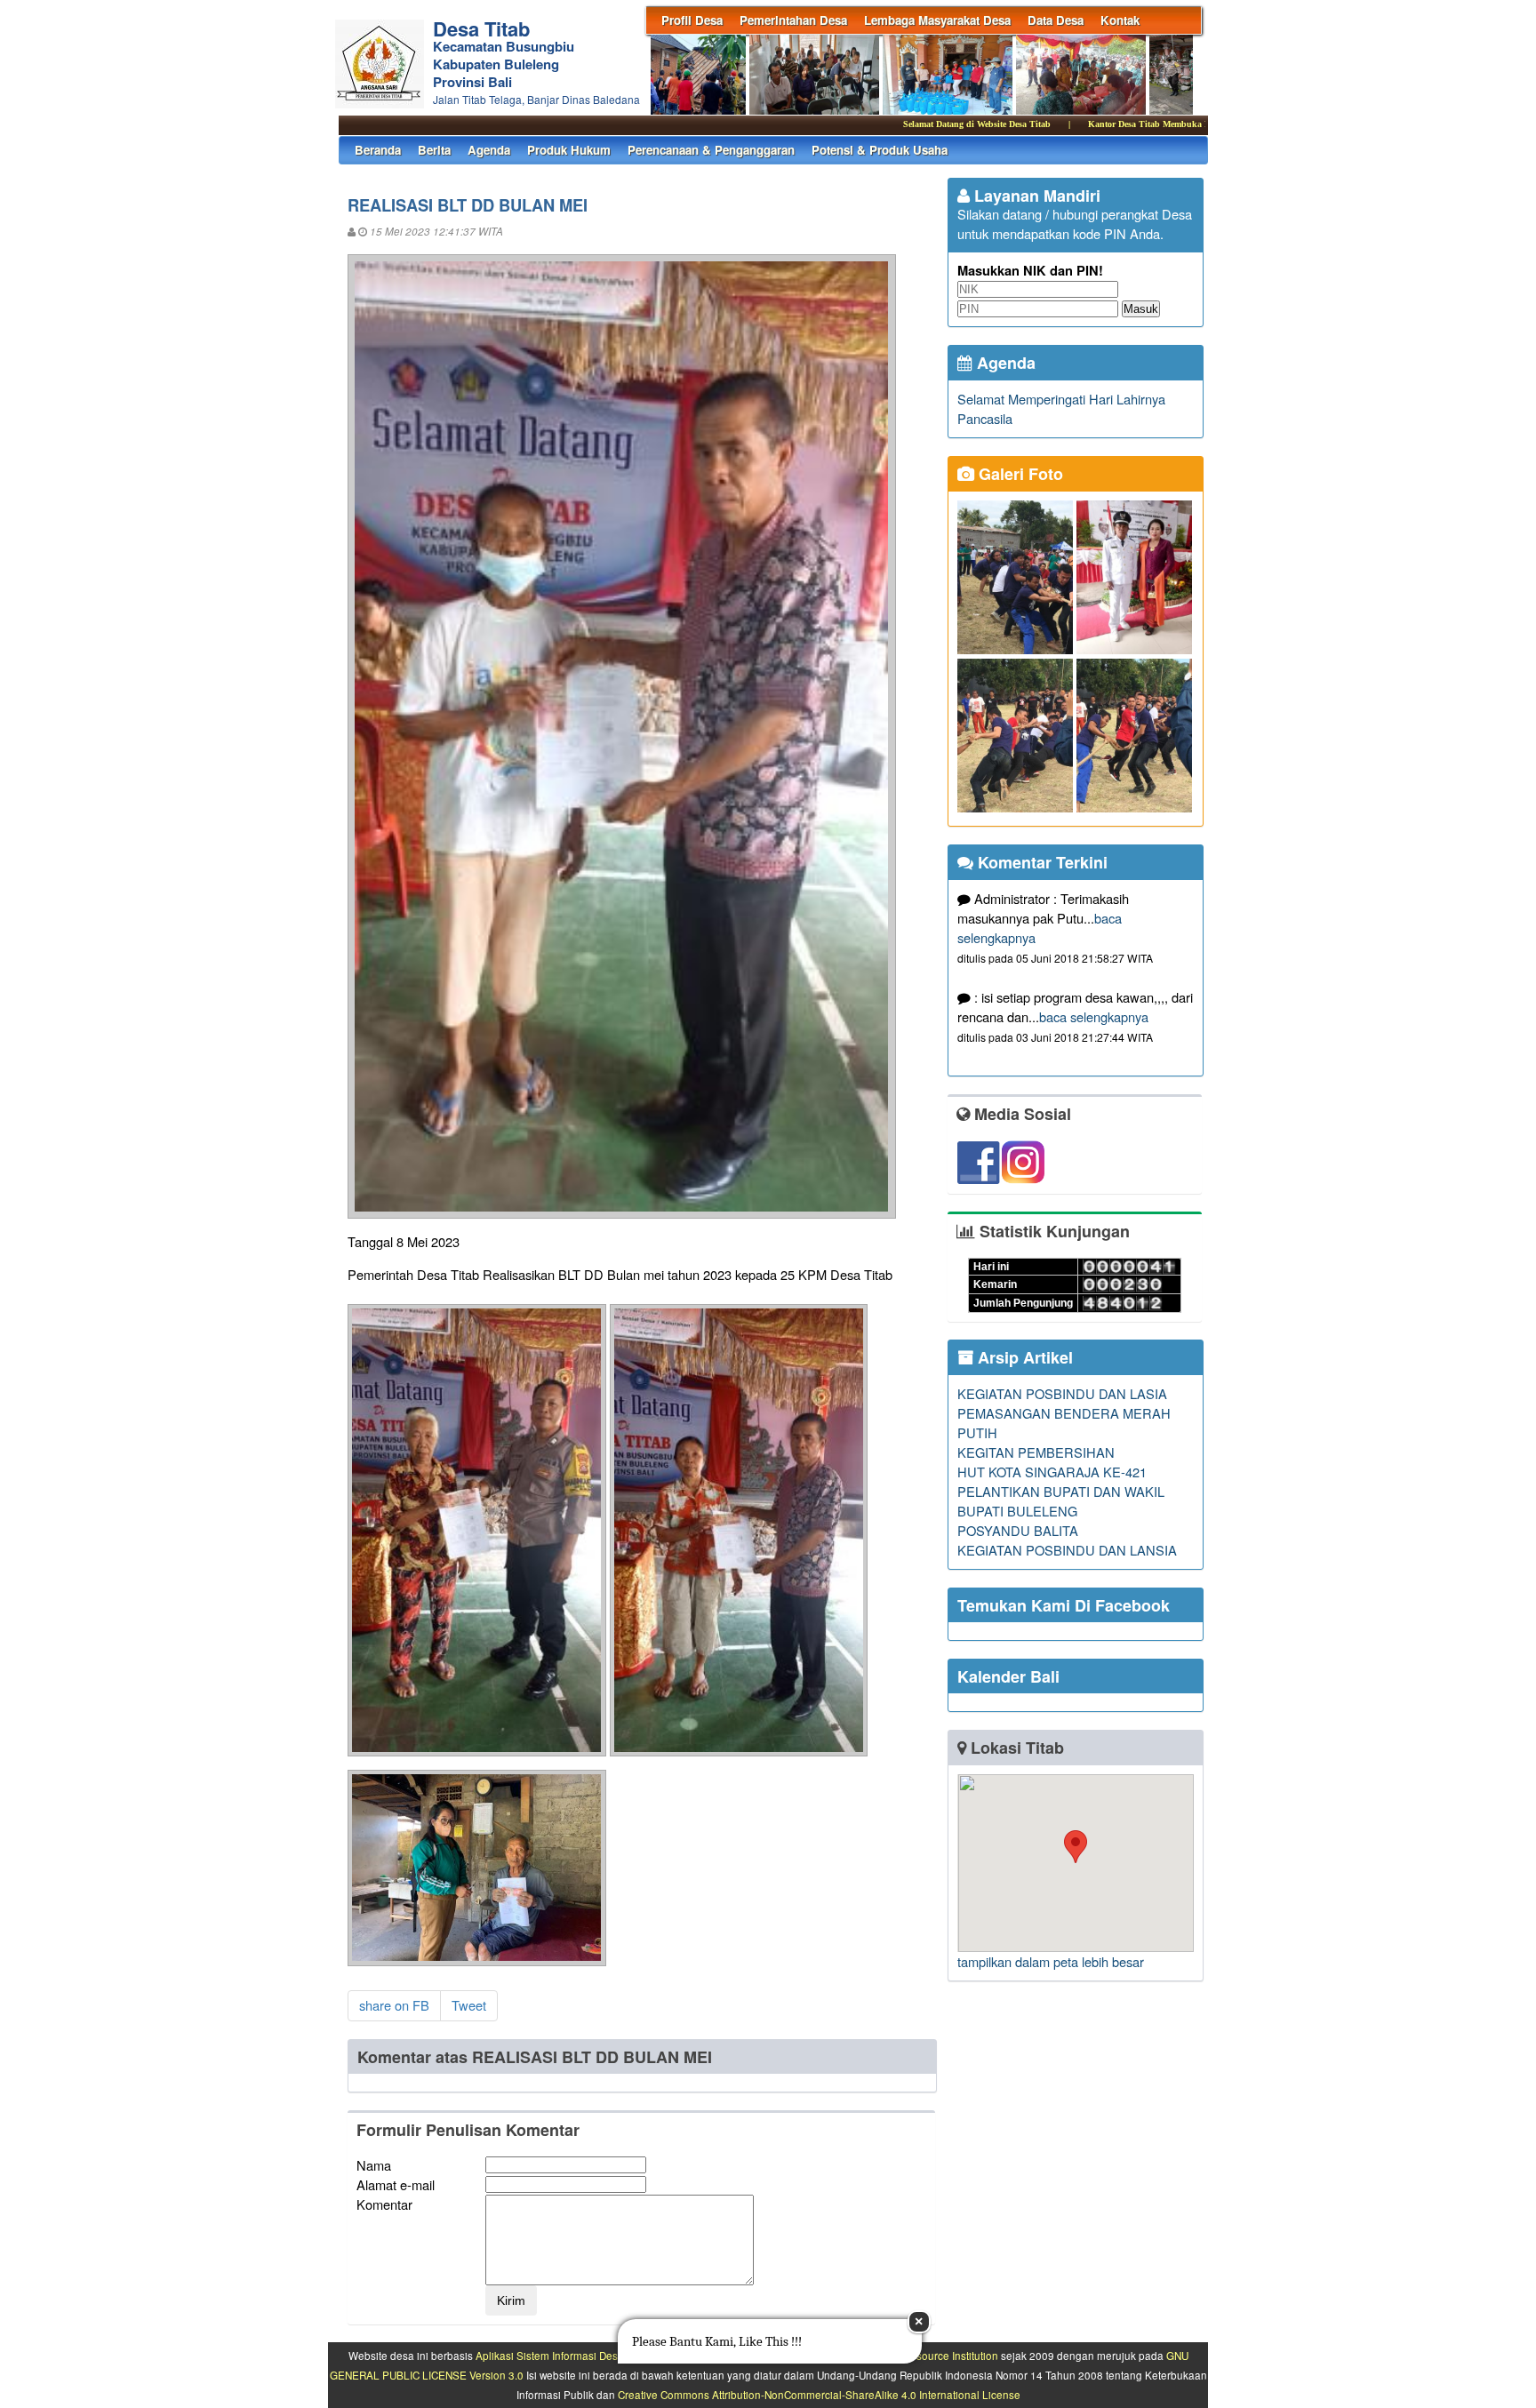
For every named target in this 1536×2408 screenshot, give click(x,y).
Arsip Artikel (1023, 1357)
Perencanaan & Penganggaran (711, 150)
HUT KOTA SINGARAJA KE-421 (1052, 1472)
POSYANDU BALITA (1018, 1530)
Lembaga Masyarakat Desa (937, 20)
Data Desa (1056, 20)
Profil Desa (692, 20)
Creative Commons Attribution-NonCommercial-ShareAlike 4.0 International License (819, 2395)
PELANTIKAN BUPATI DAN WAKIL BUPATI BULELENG (1061, 1501)
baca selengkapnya (1094, 1016)
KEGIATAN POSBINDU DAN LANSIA (1067, 1550)
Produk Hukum (569, 150)
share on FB (394, 2005)
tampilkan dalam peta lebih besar (1051, 1961)
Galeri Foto (1019, 474)
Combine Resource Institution (928, 2356)
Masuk (1141, 309)
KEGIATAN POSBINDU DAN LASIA (1062, 1393)
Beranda (378, 150)
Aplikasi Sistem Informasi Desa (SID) (563, 2356)
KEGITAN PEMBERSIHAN (1036, 1452)
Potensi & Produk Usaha (880, 150)
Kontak (1120, 20)
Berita (434, 150)
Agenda (489, 150)
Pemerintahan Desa (793, 20)
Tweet (469, 2005)
